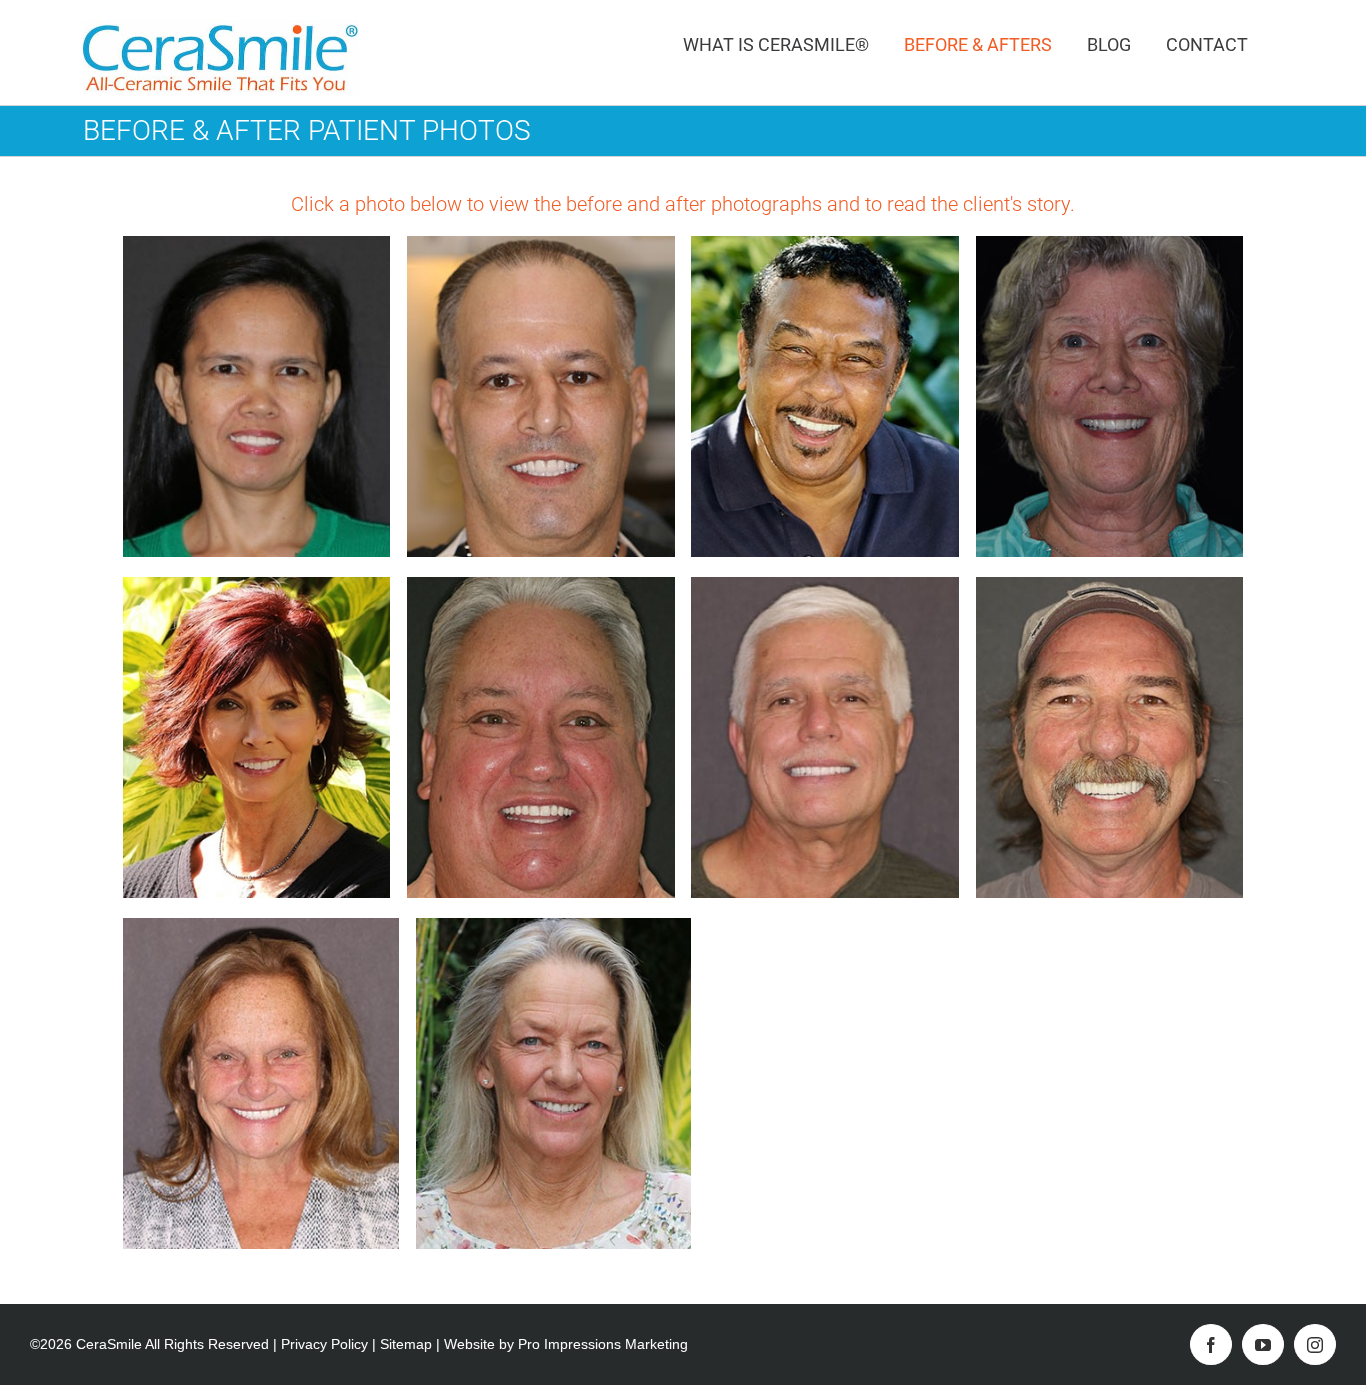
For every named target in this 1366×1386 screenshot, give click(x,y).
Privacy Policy (324, 1344)
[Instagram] (1315, 1344)
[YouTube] (1263, 1344)
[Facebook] (1211, 1344)
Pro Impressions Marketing (603, 1344)
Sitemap (406, 1344)
